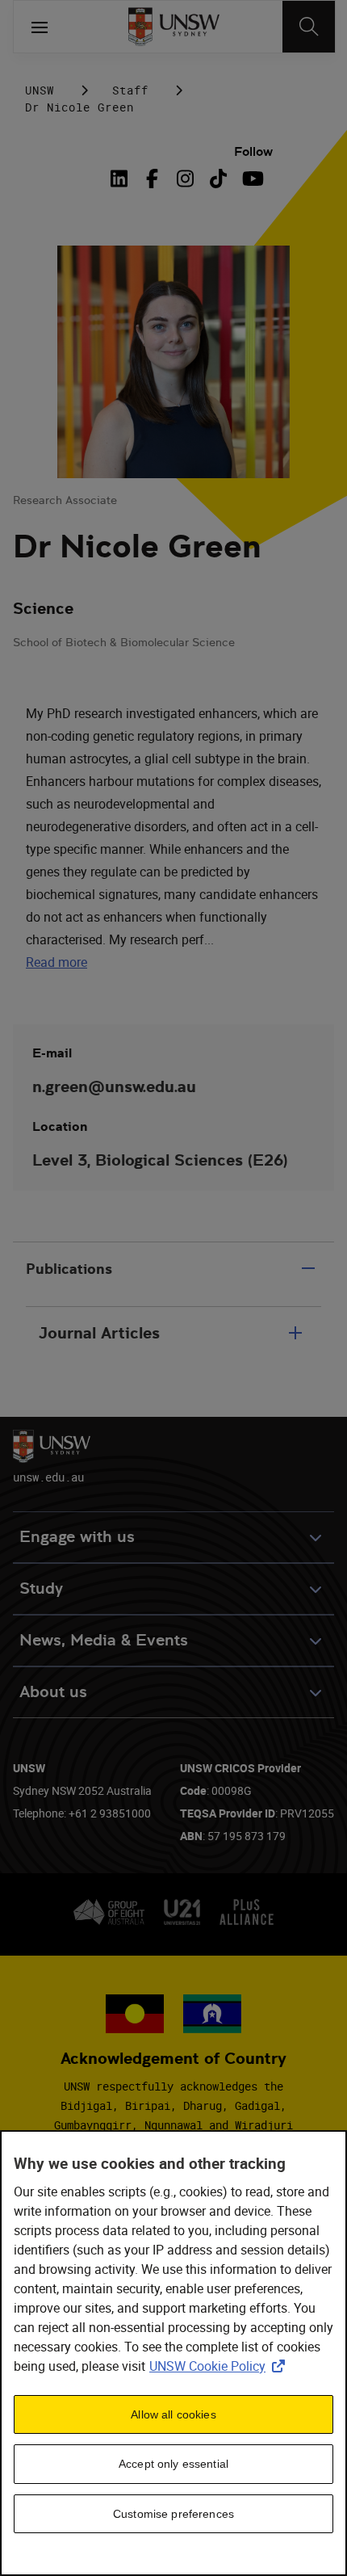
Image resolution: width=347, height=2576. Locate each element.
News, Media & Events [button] (104, 1640)
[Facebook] (152, 179)
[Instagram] (185, 179)
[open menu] (40, 27)
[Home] (174, 27)
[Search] (309, 27)
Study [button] (41, 1588)
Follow (253, 151)
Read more (56, 962)
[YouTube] (251, 179)
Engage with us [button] (77, 1537)
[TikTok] (218, 179)
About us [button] (53, 1692)
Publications (69, 1269)
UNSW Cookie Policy (220, 2366)
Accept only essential (173, 2464)
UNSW (40, 90)
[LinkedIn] (122, 179)
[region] (173, 2353)
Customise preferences (173, 2514)
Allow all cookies (173, 2414)
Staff (130, 90)
